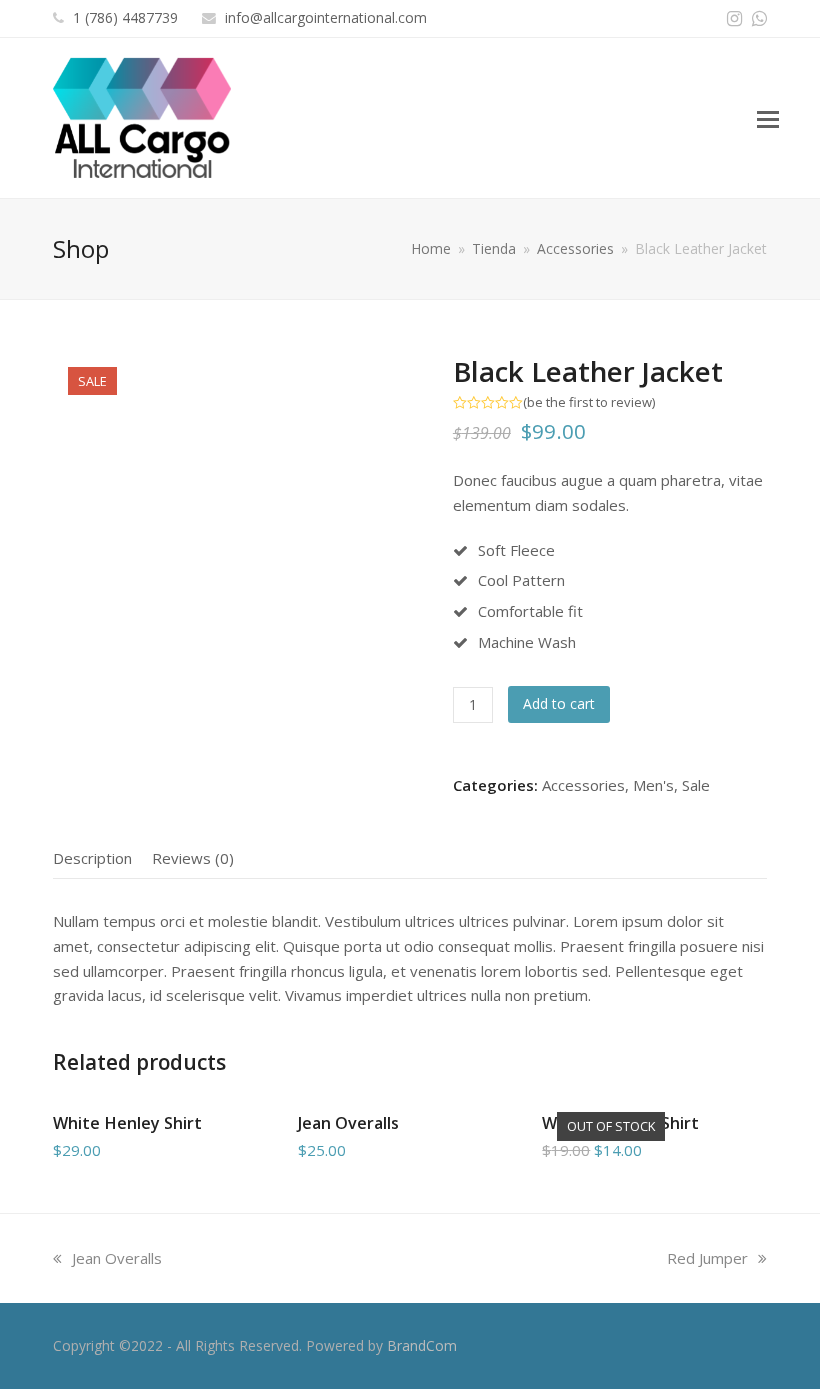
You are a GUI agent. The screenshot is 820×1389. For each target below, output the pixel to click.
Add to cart (559, 703)
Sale (696, 785)
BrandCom (422, 1345)
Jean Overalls (116, 1258)
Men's (653, 785)
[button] (768, 118)
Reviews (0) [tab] (193, 858)
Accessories (583, 785)
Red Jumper (707, 1258)
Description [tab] (92, 858)
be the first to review (589, 402)
